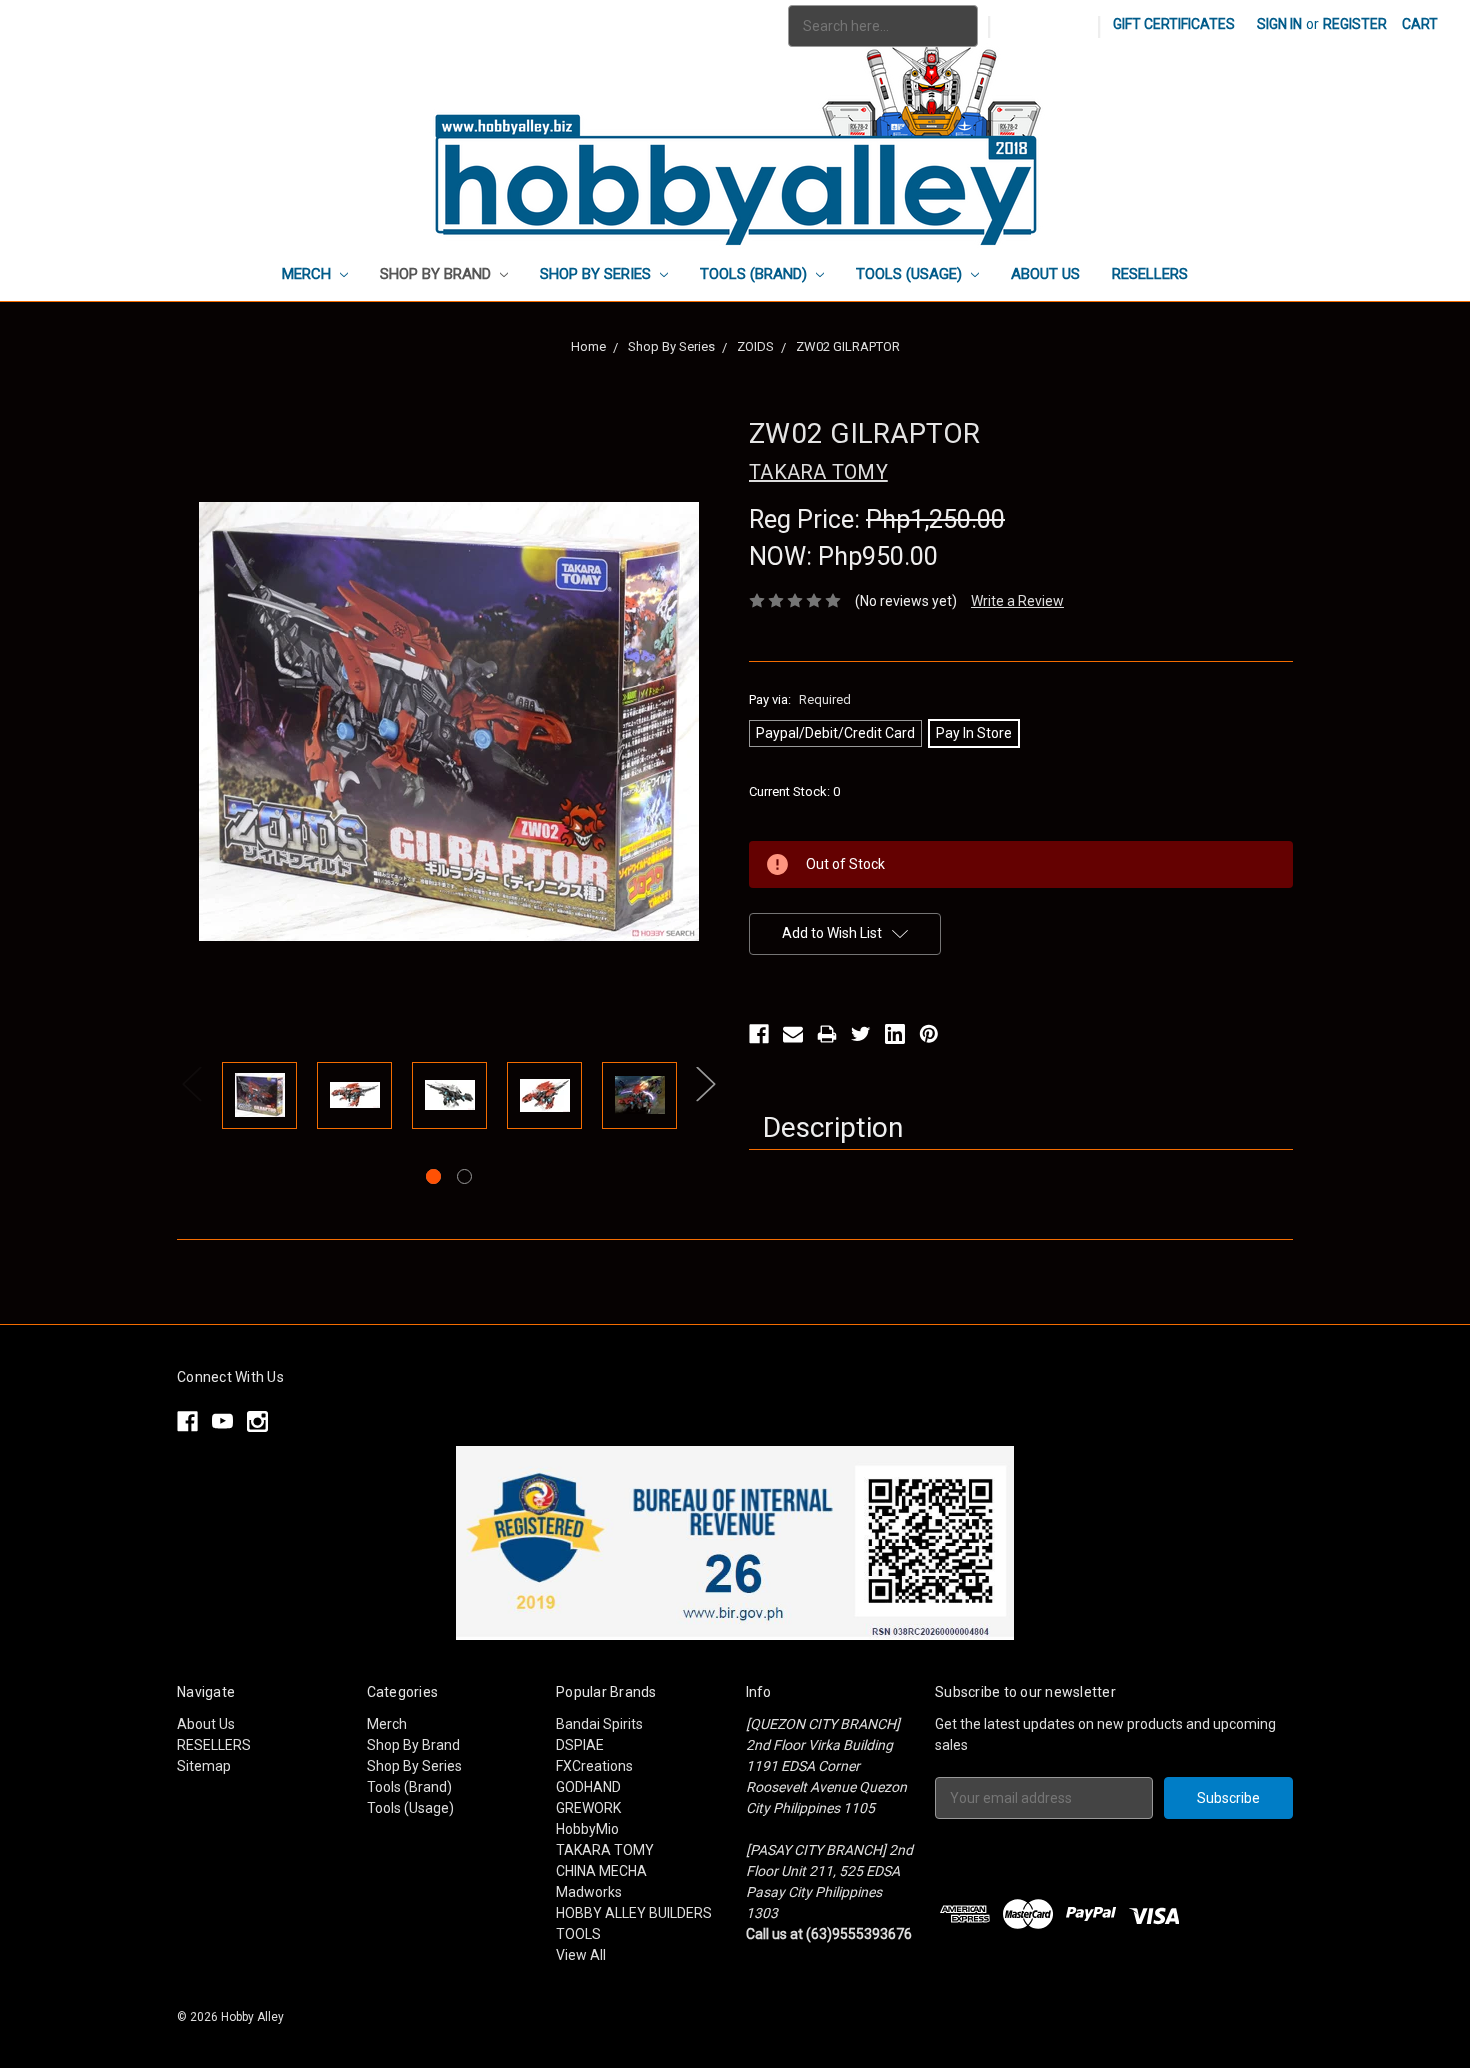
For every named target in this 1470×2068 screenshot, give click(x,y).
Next (706, 1084)
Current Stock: (794, 791)
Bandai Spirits (599, 1724)
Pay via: (800, 699)
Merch (308, 274)
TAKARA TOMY (605, 1850)
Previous (192, 1084)
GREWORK (588, 1808)
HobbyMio (587, 1829)
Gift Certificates (1174, 24)
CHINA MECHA (601, 1871)
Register (1355, 24)
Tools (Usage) (911, 274)
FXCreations (594, 1766)
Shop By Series (597, 274)
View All (581, 1955)
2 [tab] (464, 1176)
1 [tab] (433, 1176)
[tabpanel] (259, 1098)
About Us (1045, 274)
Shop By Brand (437, 274)
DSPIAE (580, 1745)
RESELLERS (1150, 274)
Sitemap (204, 1766)
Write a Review (1017, 601)
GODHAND (588, 1787)
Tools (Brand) (755, 274)
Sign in (1279, 24)
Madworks (589, 1892)
